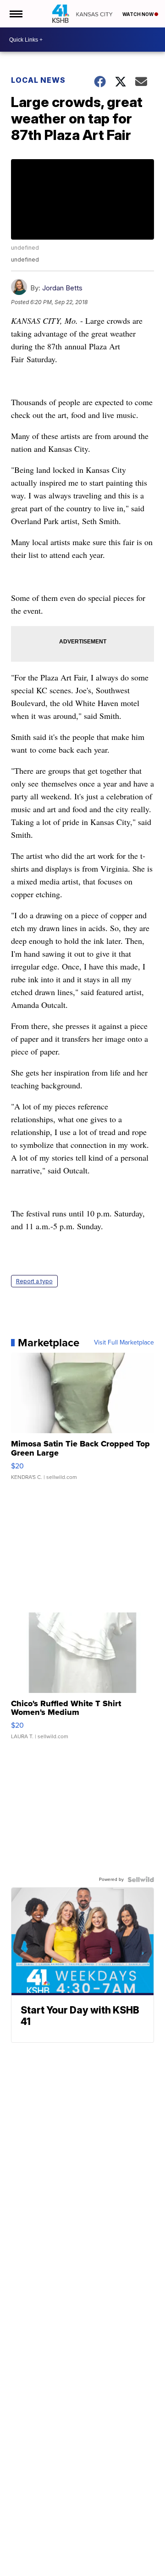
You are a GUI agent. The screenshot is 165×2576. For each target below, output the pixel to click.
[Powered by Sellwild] (141, 1880)
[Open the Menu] (15, 14)
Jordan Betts (62, 288)
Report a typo (34, 1281)
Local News (38, 80)
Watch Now (138, 14)
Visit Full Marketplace (124, 1343)
